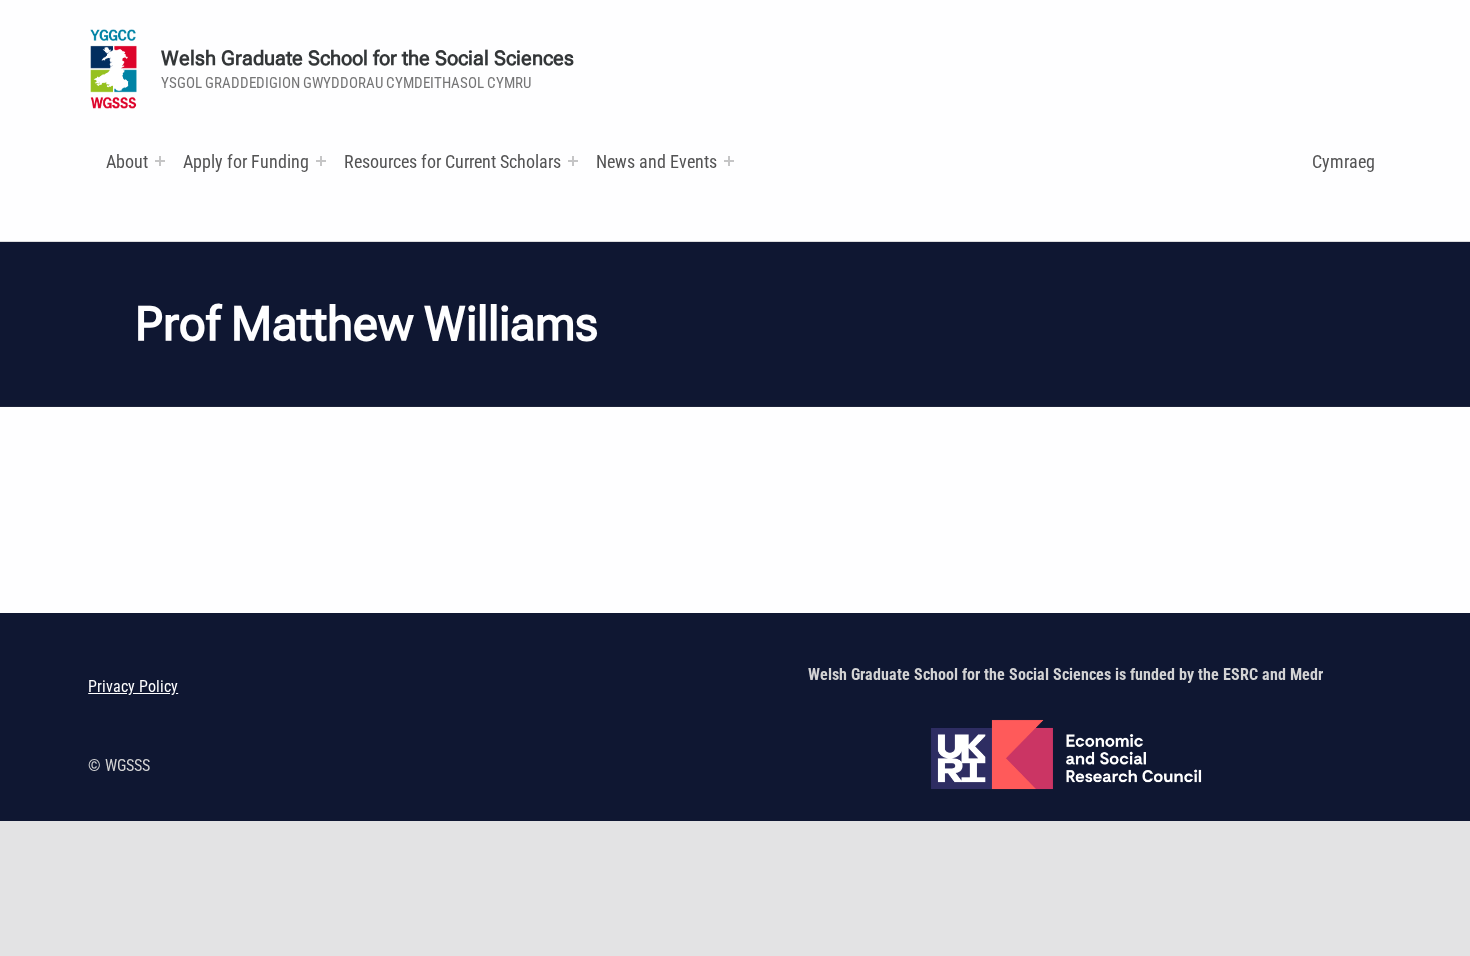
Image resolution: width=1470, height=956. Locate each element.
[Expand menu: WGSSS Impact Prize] (729, 161)
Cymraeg (1343, 161)
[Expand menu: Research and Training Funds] (573, 161)
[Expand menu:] (160, 161)
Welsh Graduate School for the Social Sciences (367, 58)
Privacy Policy (133, 686)
